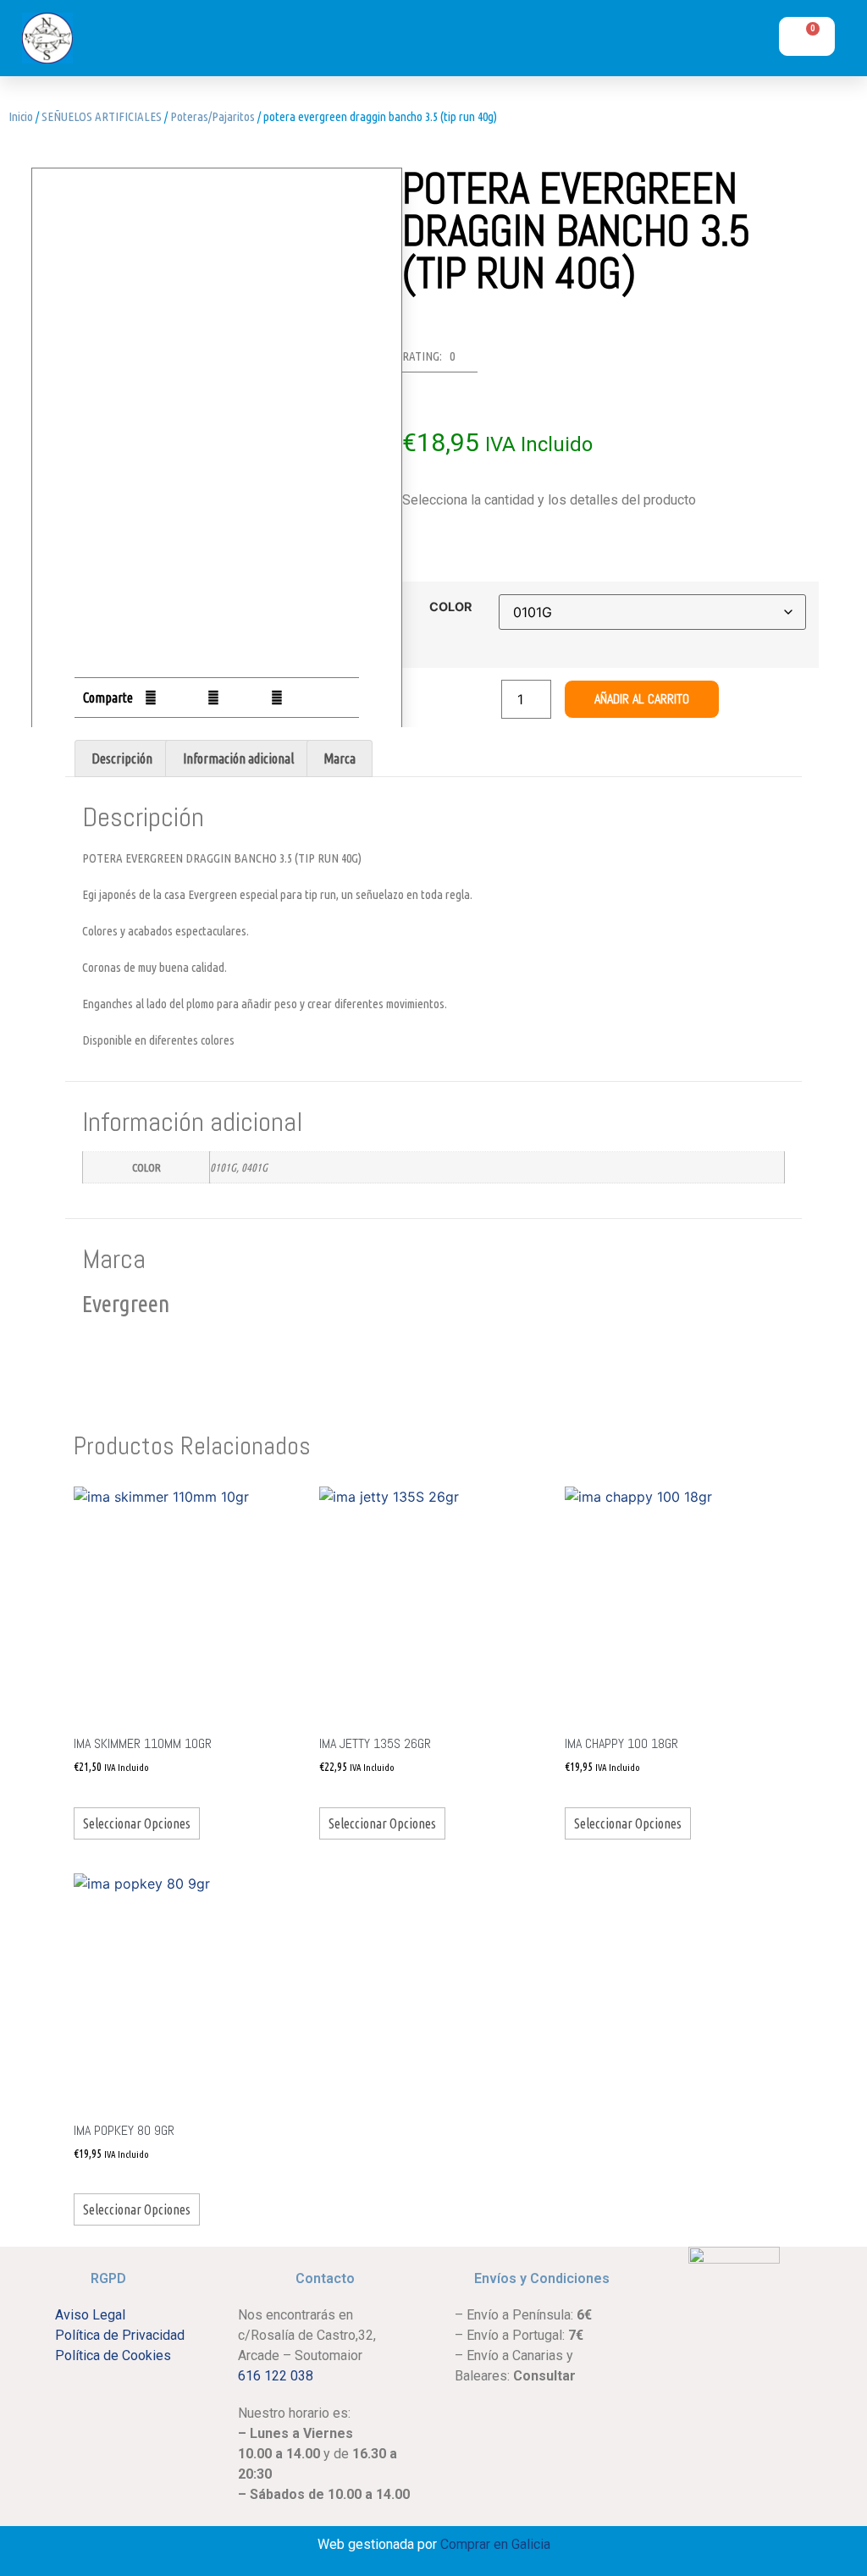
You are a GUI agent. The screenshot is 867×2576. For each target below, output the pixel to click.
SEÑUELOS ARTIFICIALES (102, 116)
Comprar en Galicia (495, 2544)
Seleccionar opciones (137, 1823)
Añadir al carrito (642, 699)
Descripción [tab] (122, 758)
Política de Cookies (113, 2355)
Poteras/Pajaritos (213, 116)
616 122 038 (276, 2376)
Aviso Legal (90, 2315)
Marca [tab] (340, 758)
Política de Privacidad (120, 2335)
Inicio (21, 116)
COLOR (450, 607)
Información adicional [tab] (238, 758)
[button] (629, 42)
